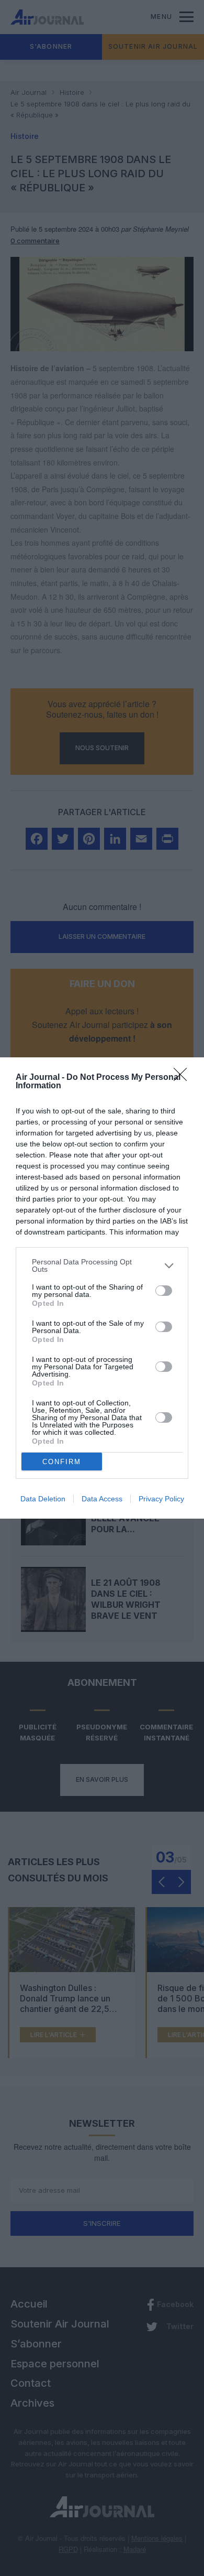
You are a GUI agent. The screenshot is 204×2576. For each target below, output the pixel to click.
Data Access (102, 1499)
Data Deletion (43, 1499)
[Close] (184, 1078)
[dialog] (102, 1288)
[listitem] (102, 1265)
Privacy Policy (161, 1499)
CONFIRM (62, 1462)
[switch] (164, 1291)
